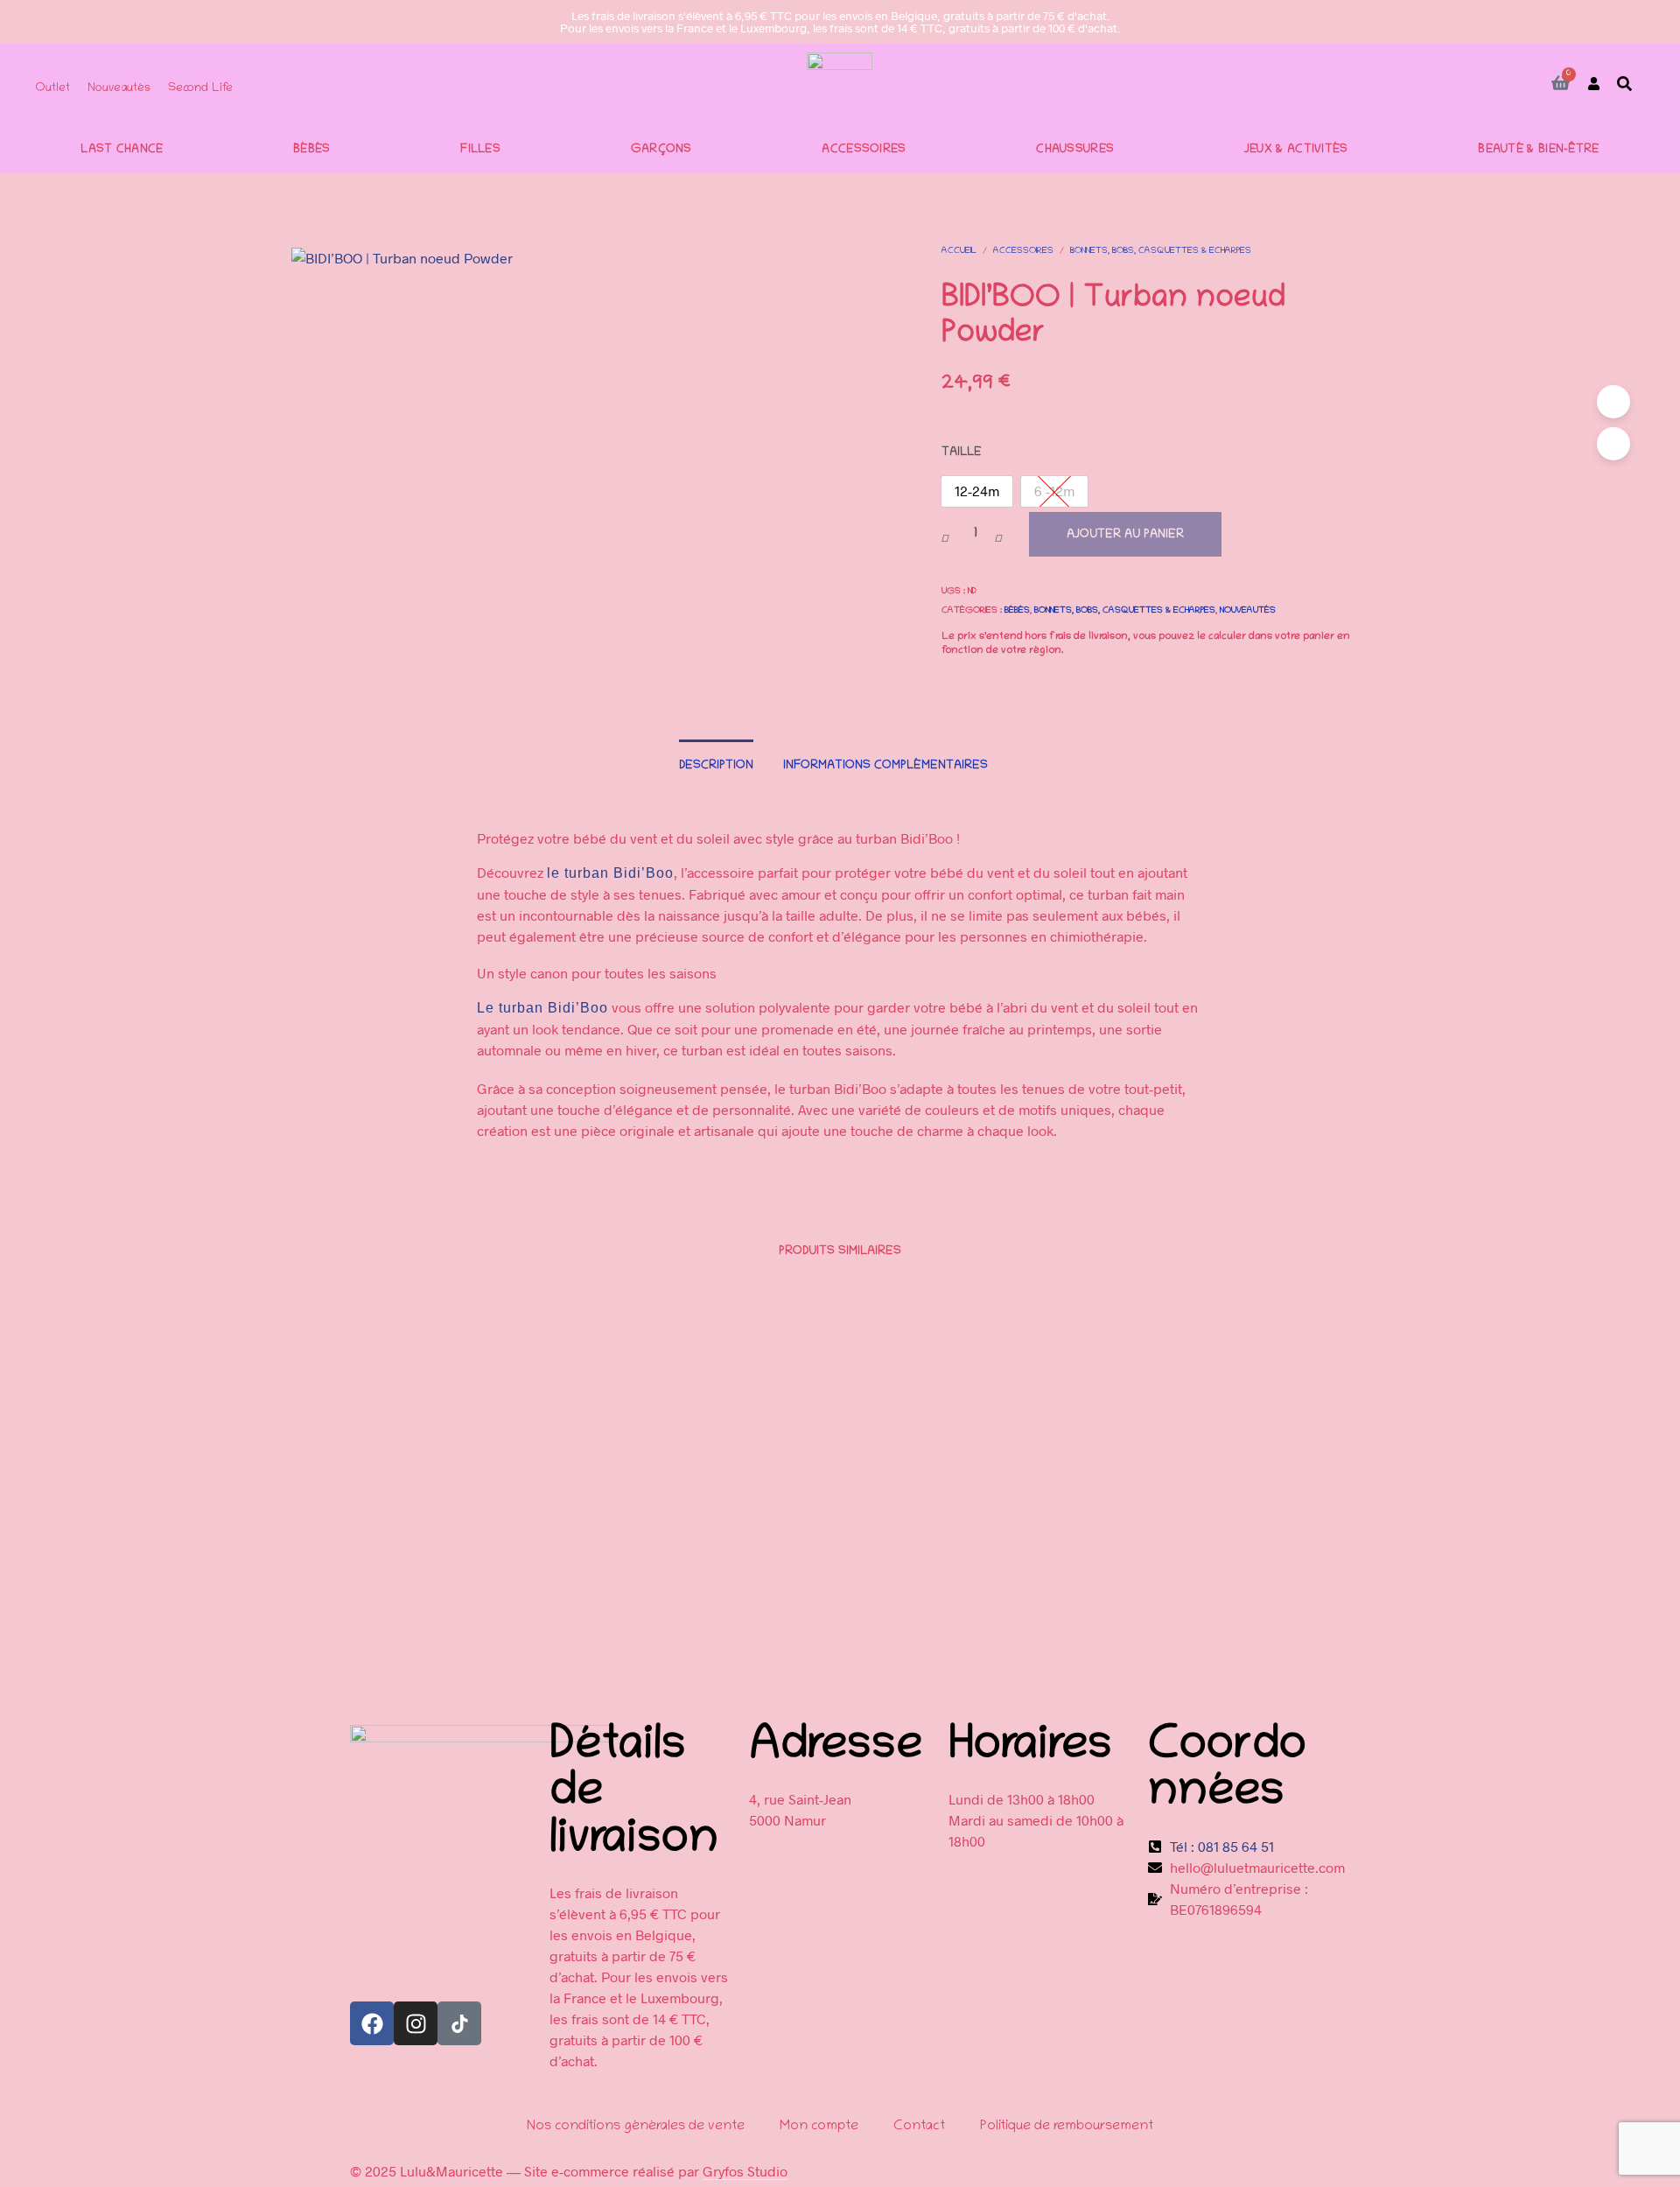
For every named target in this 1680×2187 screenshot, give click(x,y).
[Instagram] (416, 2023)
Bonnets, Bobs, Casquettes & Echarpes (1161, 252)
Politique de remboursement (1067, 2127)
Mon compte (819, 2127)
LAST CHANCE (122, 151)
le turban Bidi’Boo (610, 873)
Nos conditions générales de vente (636, 2127)
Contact (919, 2127)
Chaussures (1075, 151)
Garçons (661, 151)
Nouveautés (1248, 611)
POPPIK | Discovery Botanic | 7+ (654, 1626)
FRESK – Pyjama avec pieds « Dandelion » (957, 1626)
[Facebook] (372, 2023)
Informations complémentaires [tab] (885, 766)
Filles (480, 151)
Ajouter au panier (1125, 535)
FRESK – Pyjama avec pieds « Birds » (1226, 1626)
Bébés (312, 151)
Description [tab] (716, 766)
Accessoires (864, 151)
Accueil (959, 252)
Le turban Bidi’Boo (542, 1008)
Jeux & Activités (1296, 151)
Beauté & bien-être (1538, 151)
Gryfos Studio (745, 2171)
